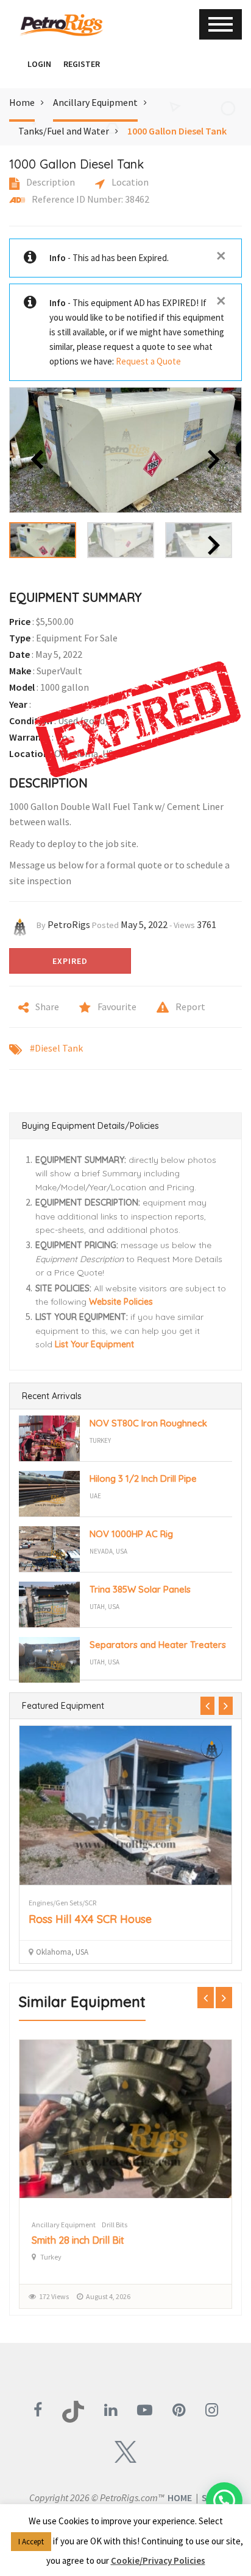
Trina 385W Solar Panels (140, 1589)
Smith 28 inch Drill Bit (78, 2240)
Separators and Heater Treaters (158, 1645)
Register (82, 64)
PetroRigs (69, 924)
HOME (180, 2497)
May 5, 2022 (144, 924)
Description (50, 182)
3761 (207, 924)
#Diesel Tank (56, 1048)
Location (129, 182)
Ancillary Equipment (95, 102)
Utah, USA (104, 1607)
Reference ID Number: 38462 (90, 199)
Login (39, 64)
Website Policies (121, 1302)
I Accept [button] (31, 2542)
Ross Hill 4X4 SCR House (90, 1919)
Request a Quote (148, 361)
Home (22, 102)
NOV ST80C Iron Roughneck (148, 1423)
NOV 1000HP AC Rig (131, 1534)
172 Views (54, 2296)
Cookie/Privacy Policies (158, 2560)
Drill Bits (115, 2225)
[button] (15, 64)
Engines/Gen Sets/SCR (62, 1903)
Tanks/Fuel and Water (64, 131)
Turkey (100, 1440)
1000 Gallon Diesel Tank (177, 131)
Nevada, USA (108, 1551)
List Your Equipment (94, 1344)
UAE (95, 1496)
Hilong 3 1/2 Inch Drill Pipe (143, 1478)
